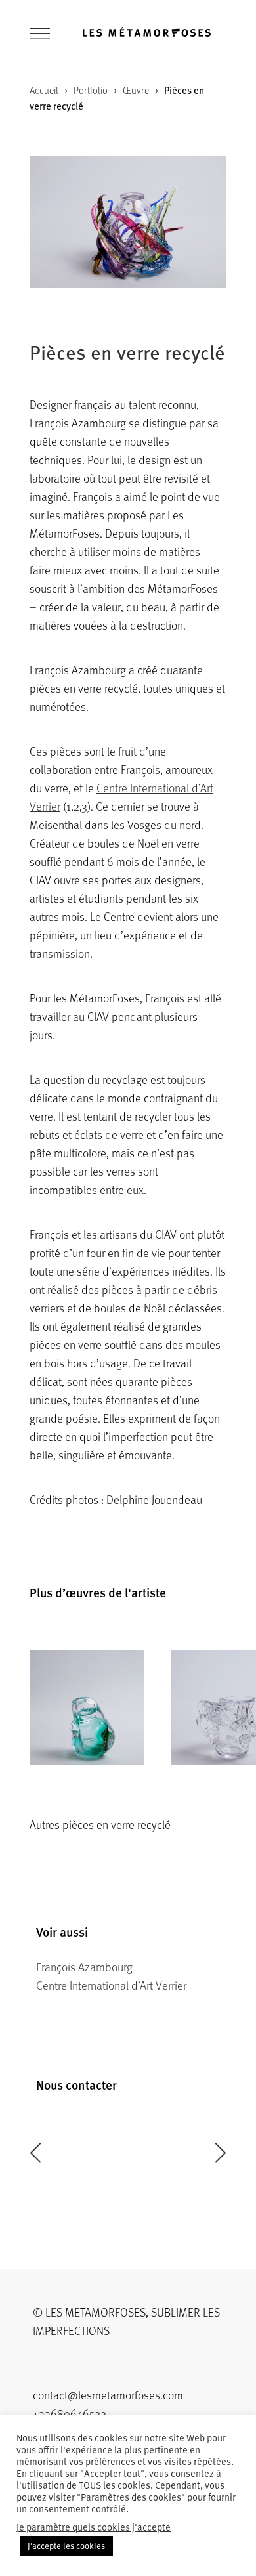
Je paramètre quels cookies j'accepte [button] (94, 2527)
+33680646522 (70, 2413)
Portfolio (91, 90)
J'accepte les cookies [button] (66, 2546)
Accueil (44, 90)
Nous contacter (76, 2085)
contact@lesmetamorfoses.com (108, 2395)
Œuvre (136, 90)
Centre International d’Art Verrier (111, 1985)
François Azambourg (84, 1967)
